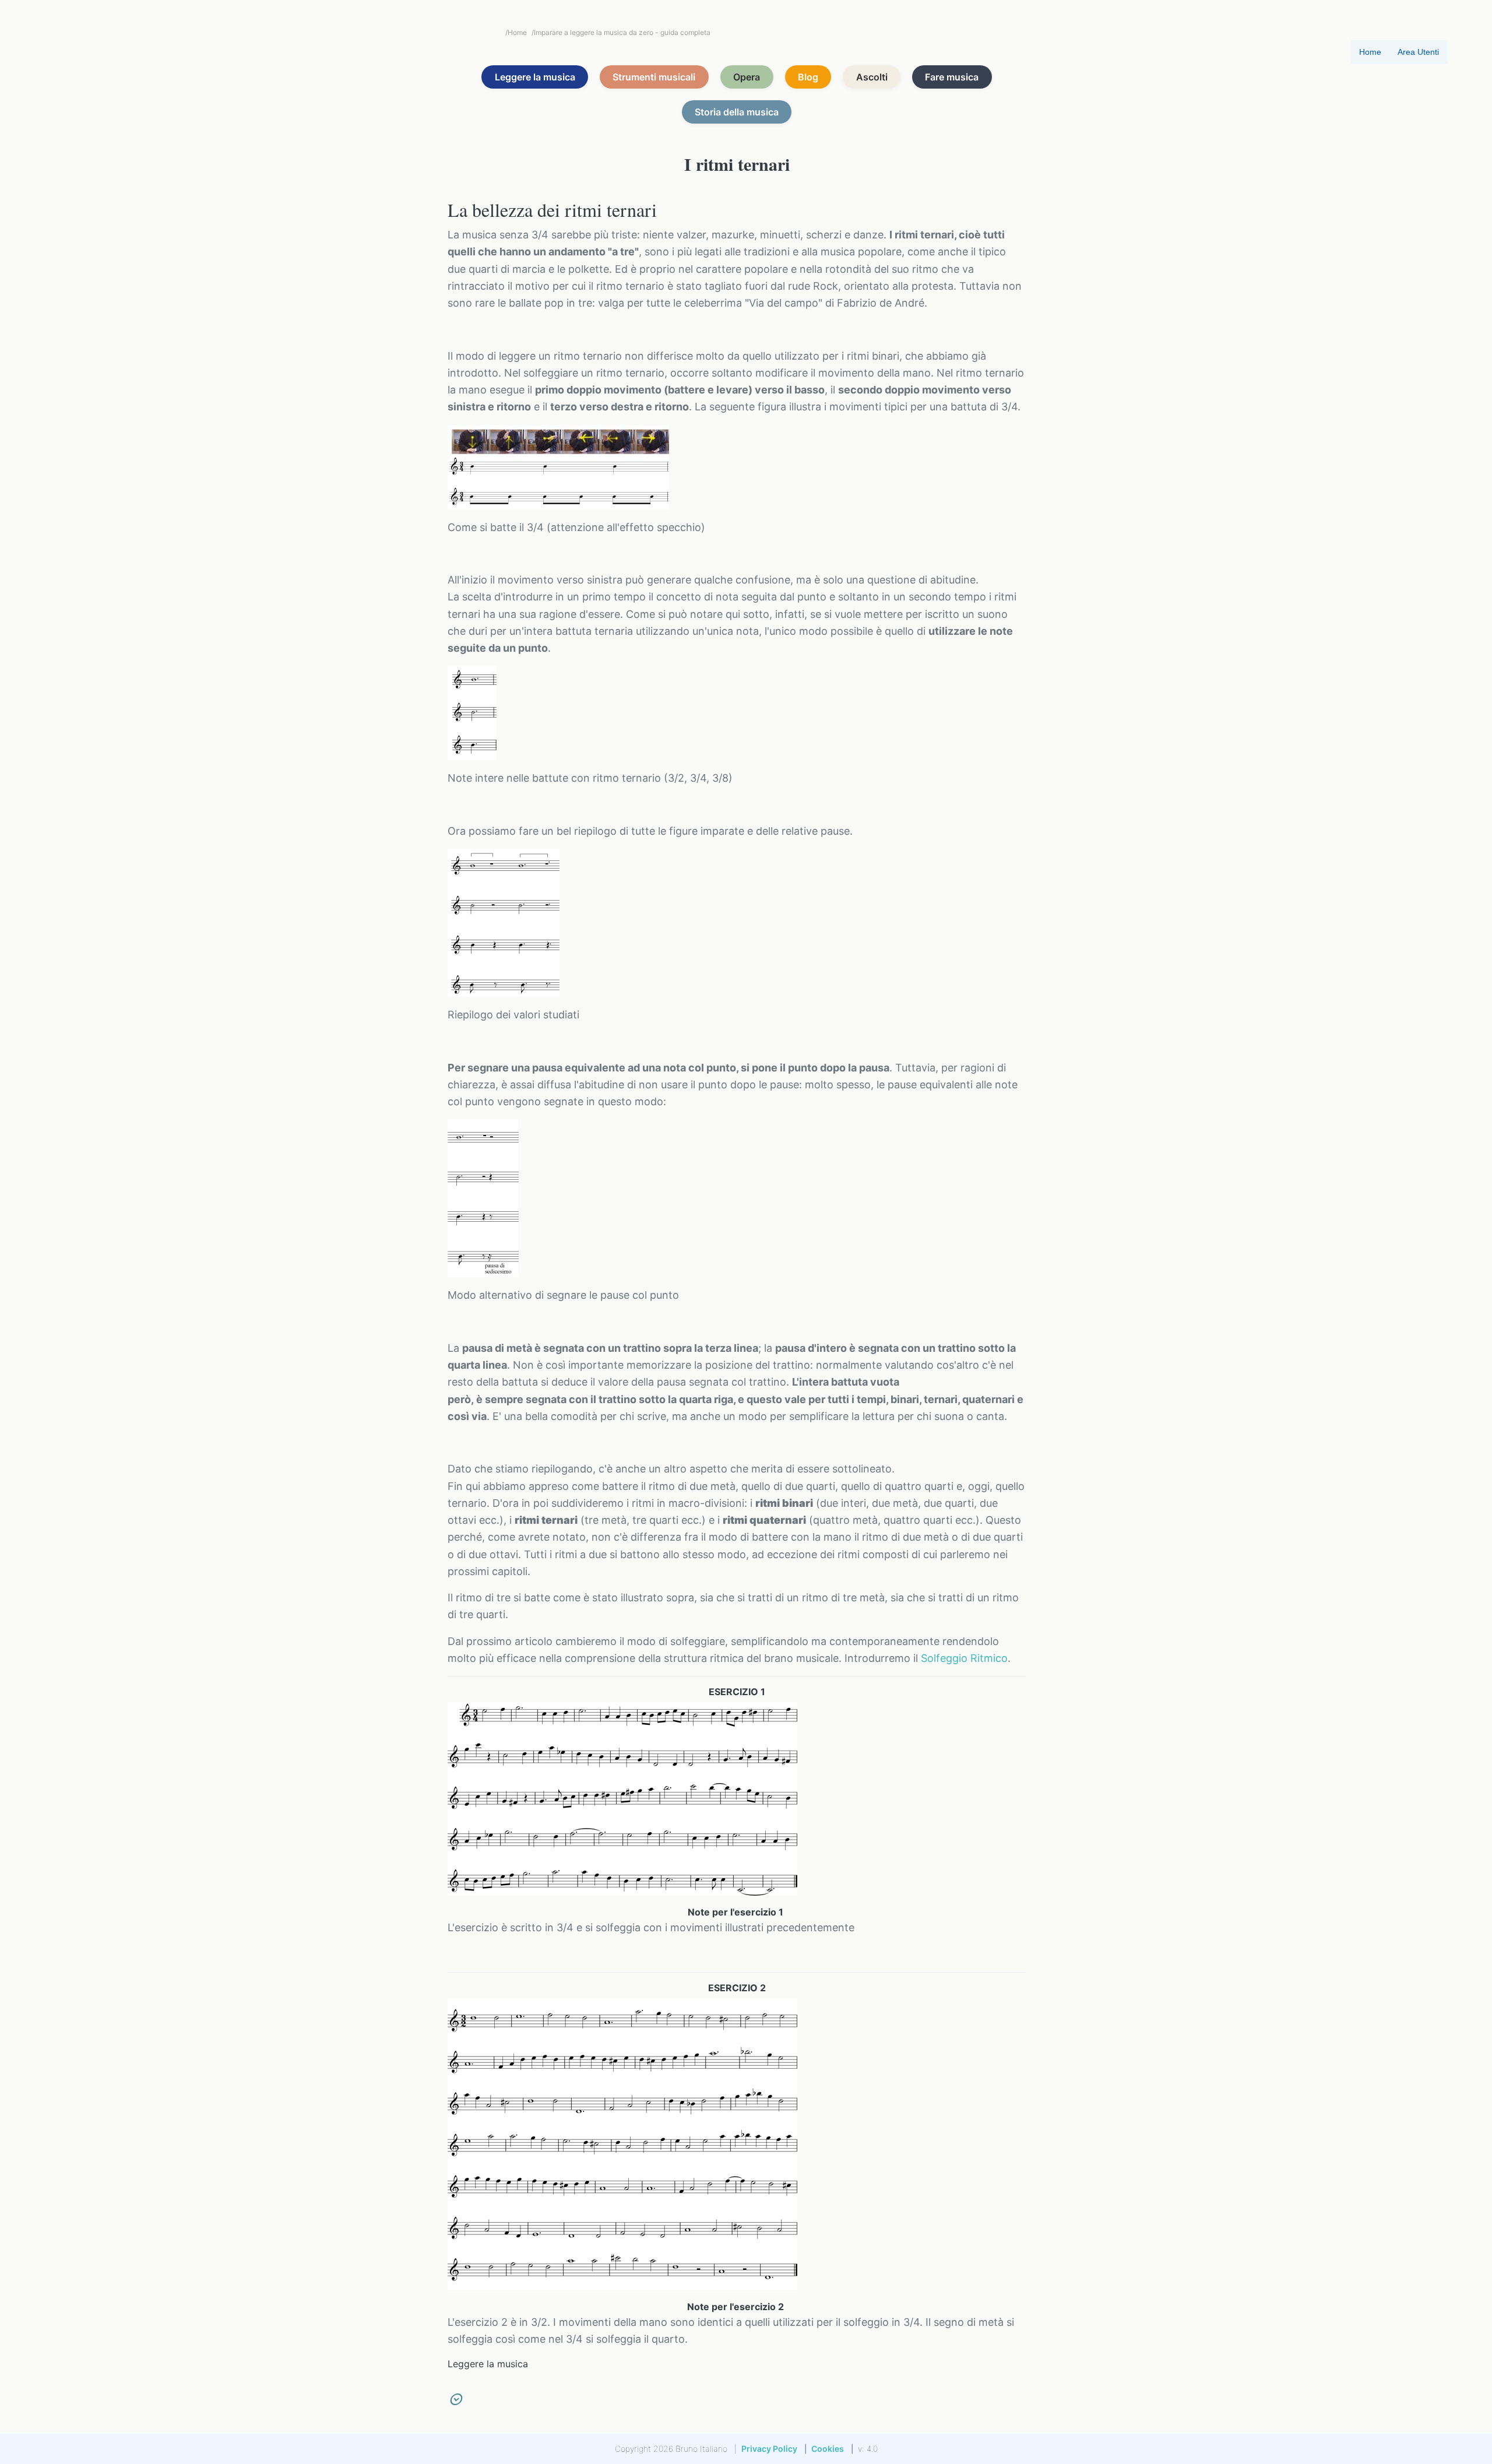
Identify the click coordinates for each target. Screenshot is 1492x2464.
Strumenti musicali (654, 77)
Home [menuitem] (1370, 52)
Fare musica (952, 77)
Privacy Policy (769, 2449)
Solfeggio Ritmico (964, 1658)
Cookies (828, 2449)
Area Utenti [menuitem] (1418, 52)
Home (516, 32)
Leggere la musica (535, 77)
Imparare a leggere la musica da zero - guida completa (621, 32)
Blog (808, 77)
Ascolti (872, 77)
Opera (747, 77)
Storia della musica (737, 112)
